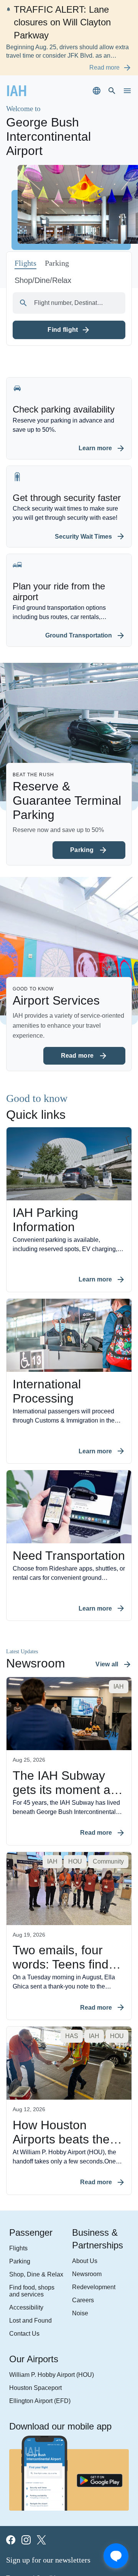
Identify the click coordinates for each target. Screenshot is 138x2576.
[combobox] (69, 261)
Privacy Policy (22, 2500)
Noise (79, 2219)
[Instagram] (26, 2449)
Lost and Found (26, 2227)
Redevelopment (91, 2192)
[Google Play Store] (100, 2390)
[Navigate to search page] (112, 78)
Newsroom (85, 2178)
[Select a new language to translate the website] (97, 78)
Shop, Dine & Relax (30, 2179)
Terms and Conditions (32, 2487)
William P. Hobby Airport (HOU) (44, 2282)
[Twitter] (41, 2449)
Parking (17, 2166)
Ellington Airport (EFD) (34, 2309)
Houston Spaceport (31, 2295)
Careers (81, 2205)
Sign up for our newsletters (50, 2469)
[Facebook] (11, 2449)
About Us (82, 2165)
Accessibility (23, 2213)
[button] (95, 238)
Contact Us (21, 2240)
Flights (16, 2152)
